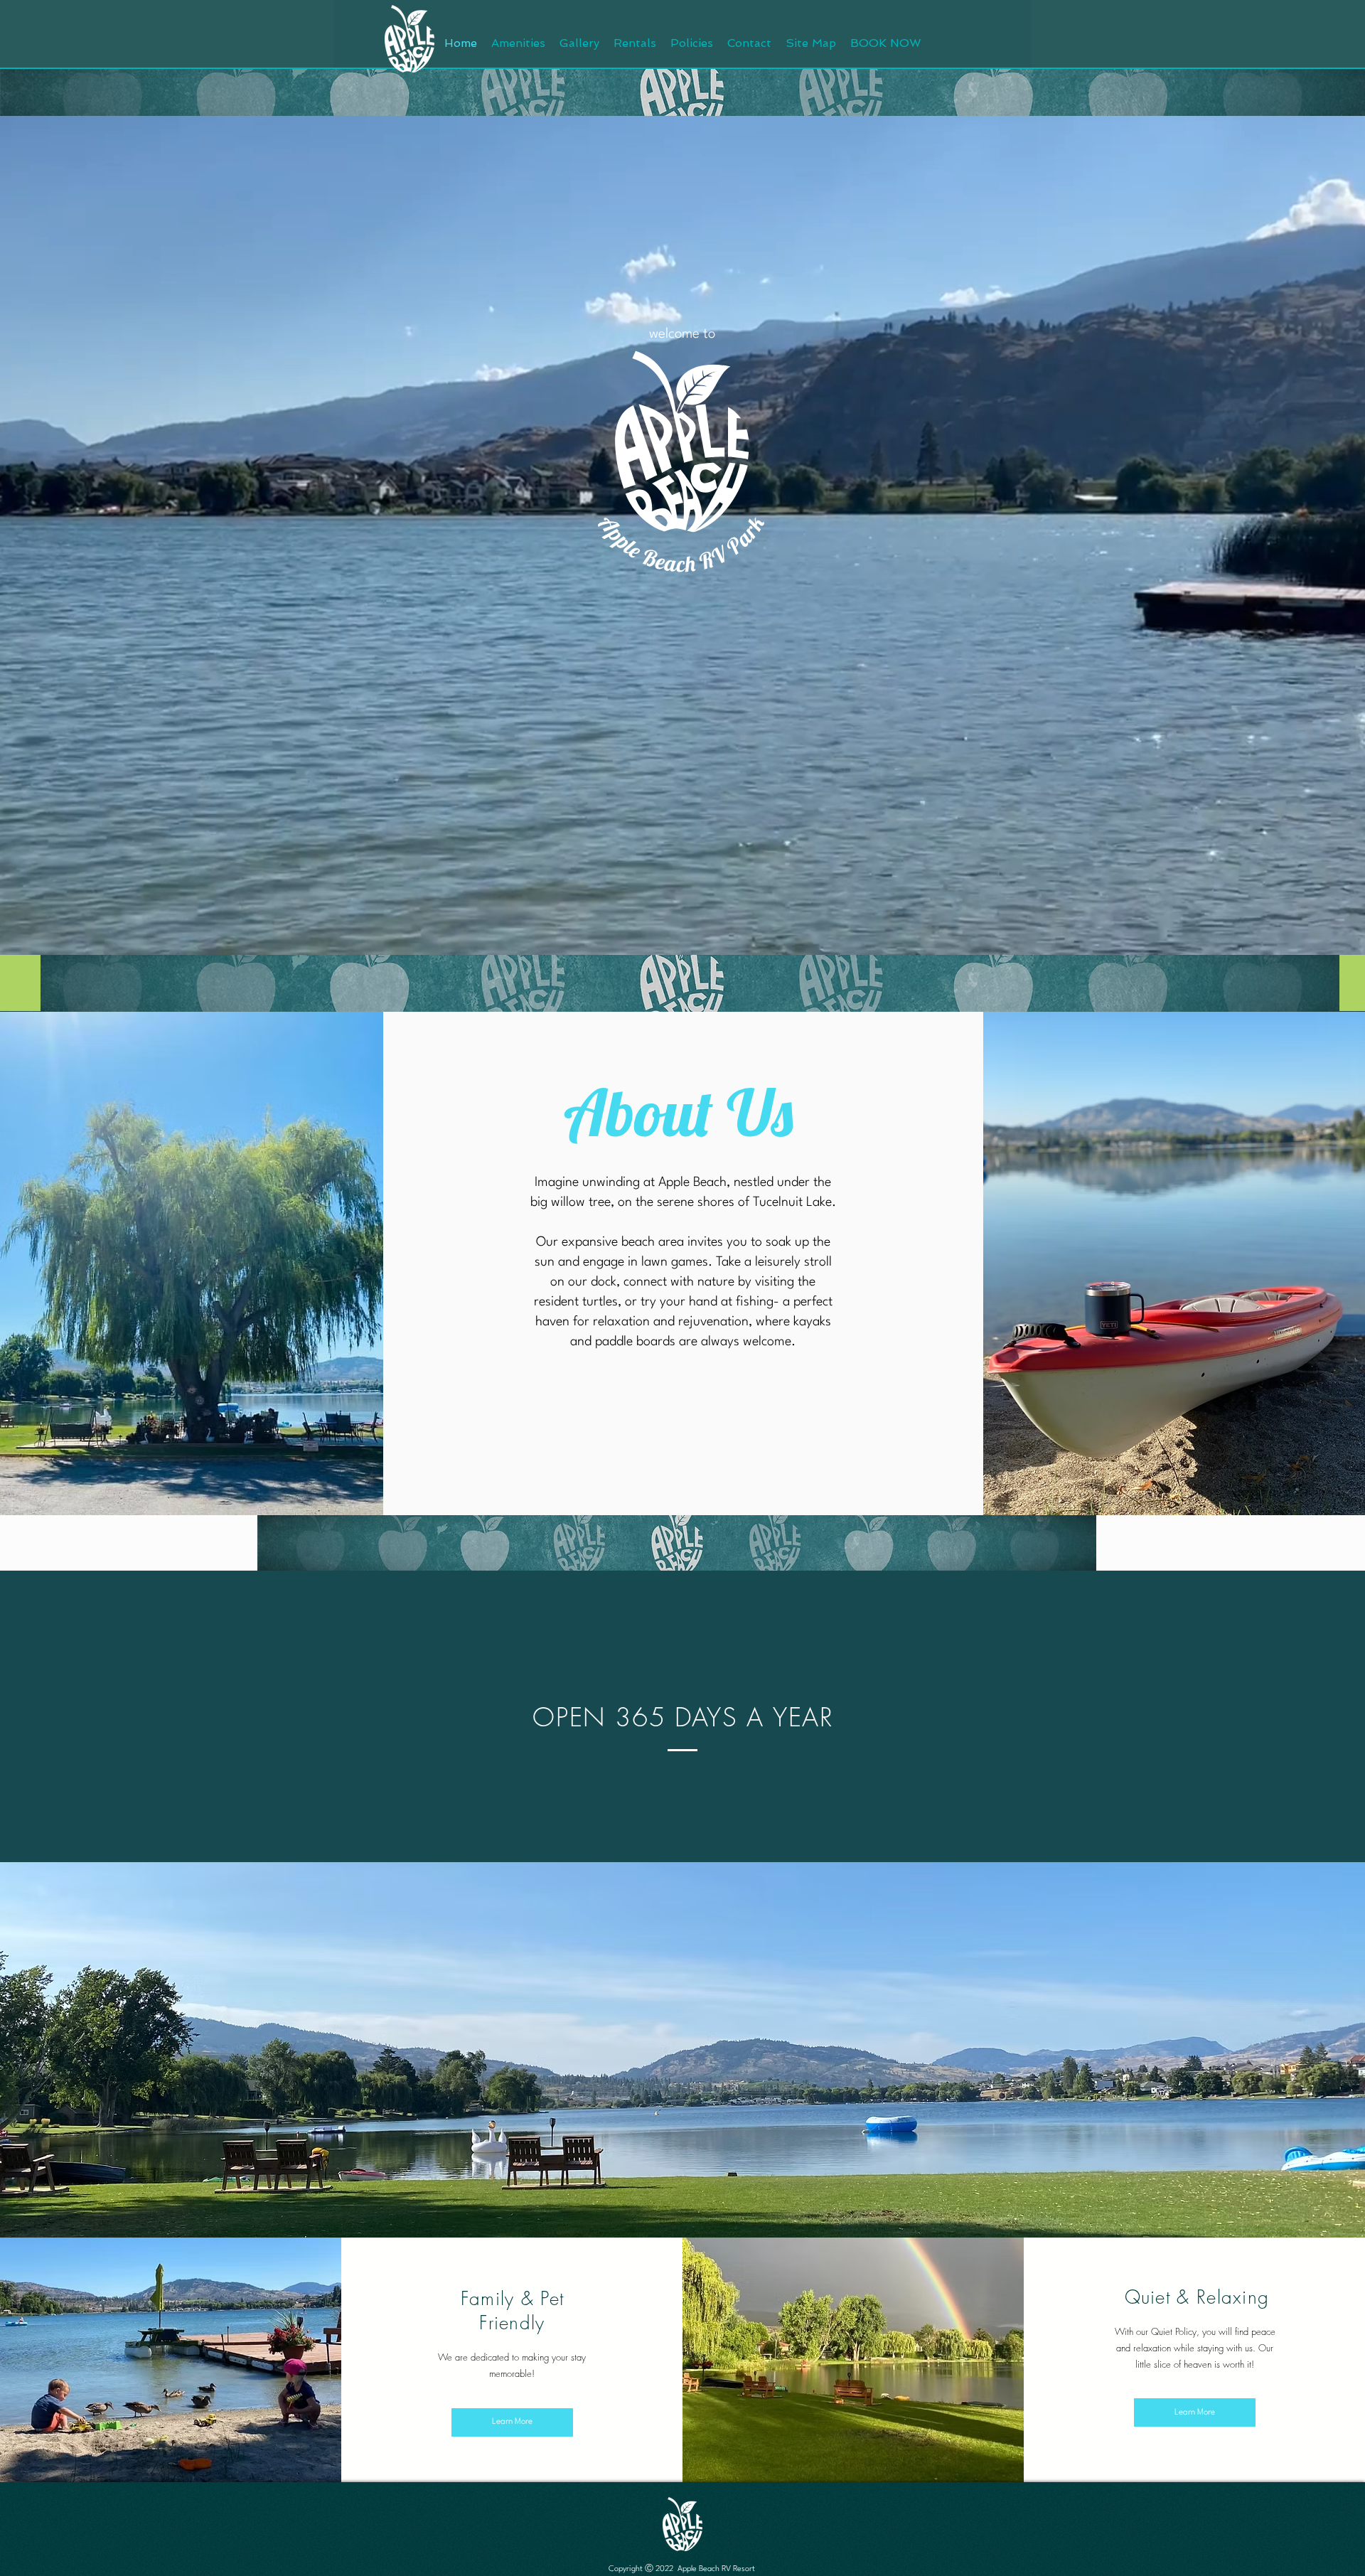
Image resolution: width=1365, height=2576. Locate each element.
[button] (886, 43)
